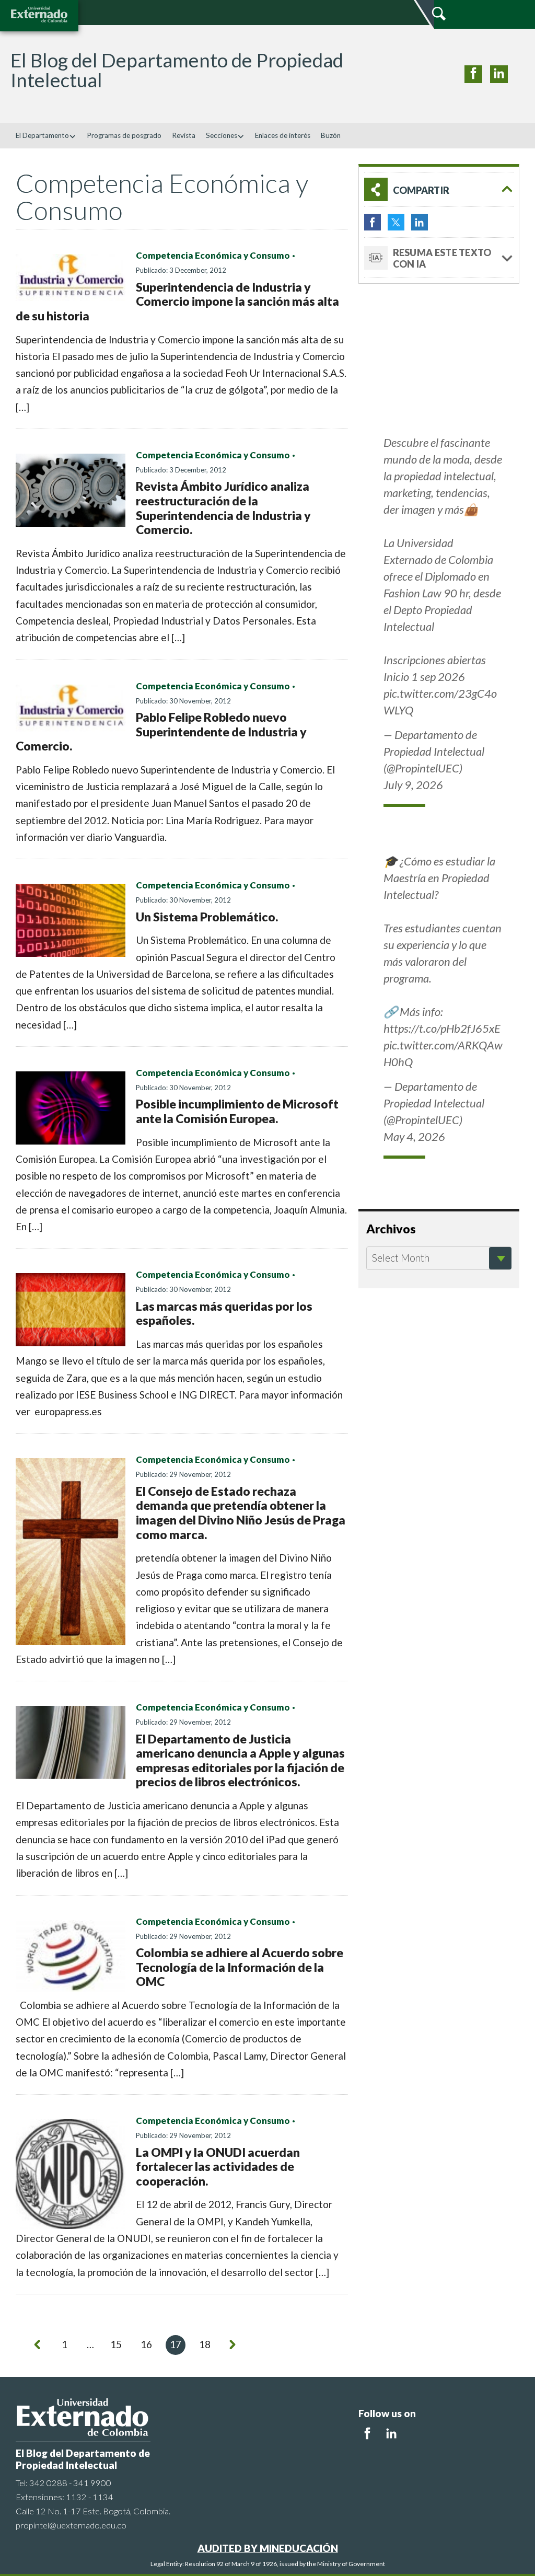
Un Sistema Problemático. (207, 917)
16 (146, 2344)
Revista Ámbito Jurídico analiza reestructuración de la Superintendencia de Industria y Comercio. (223, 508)
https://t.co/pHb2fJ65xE (442, 1028)
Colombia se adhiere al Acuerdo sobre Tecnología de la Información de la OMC (240, 1967)
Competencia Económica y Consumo (213, 256)
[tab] (439, 189)
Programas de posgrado (124, 135)
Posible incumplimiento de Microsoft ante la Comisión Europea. (237, 1111)
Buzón (331, 135)
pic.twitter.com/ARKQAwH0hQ (443, 1053)
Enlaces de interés (283, 135)
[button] (439, 189)
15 (116, 2344)
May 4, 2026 (414, 1136)
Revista (184, 135)
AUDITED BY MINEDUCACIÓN (268, 2548)
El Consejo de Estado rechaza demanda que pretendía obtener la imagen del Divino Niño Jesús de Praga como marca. (241, 1513)
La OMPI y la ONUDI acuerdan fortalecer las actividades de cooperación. (218, 2167)
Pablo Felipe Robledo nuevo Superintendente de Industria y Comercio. (161, 731)
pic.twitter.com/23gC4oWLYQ (440, 702)
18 (205, 2344)
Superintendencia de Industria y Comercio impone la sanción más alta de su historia (177, 301)
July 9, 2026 (413, 785)
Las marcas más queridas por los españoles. (224, 1313)
